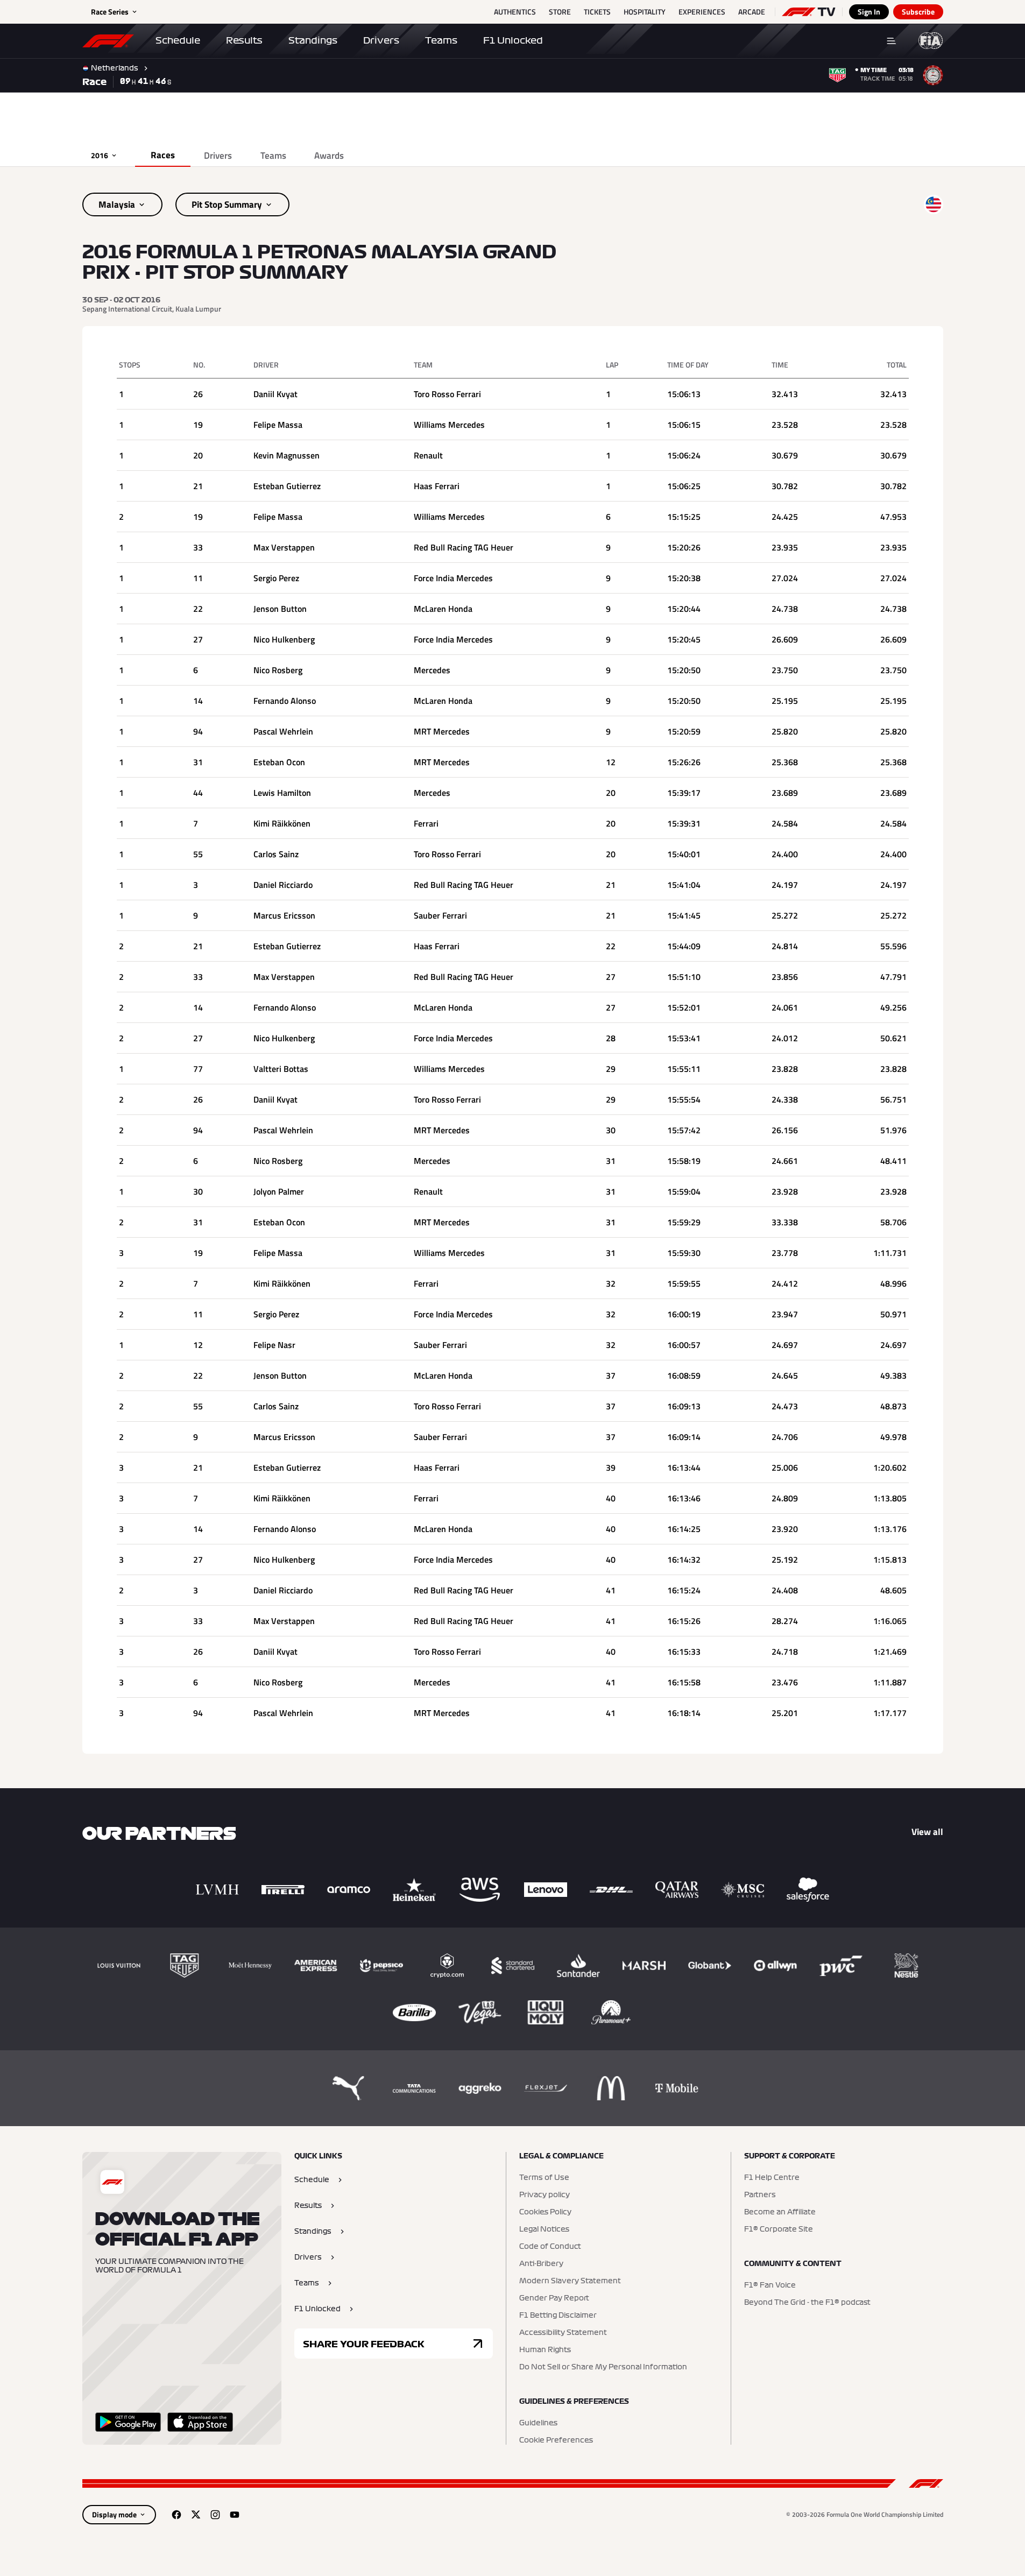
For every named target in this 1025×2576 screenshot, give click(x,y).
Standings (313, 40)
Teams (441, 40)
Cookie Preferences (556, 2440)
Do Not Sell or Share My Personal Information (603, 2367)
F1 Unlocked (513, 40)
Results (244, 40)
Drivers (381, 40)
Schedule (178, 40)
